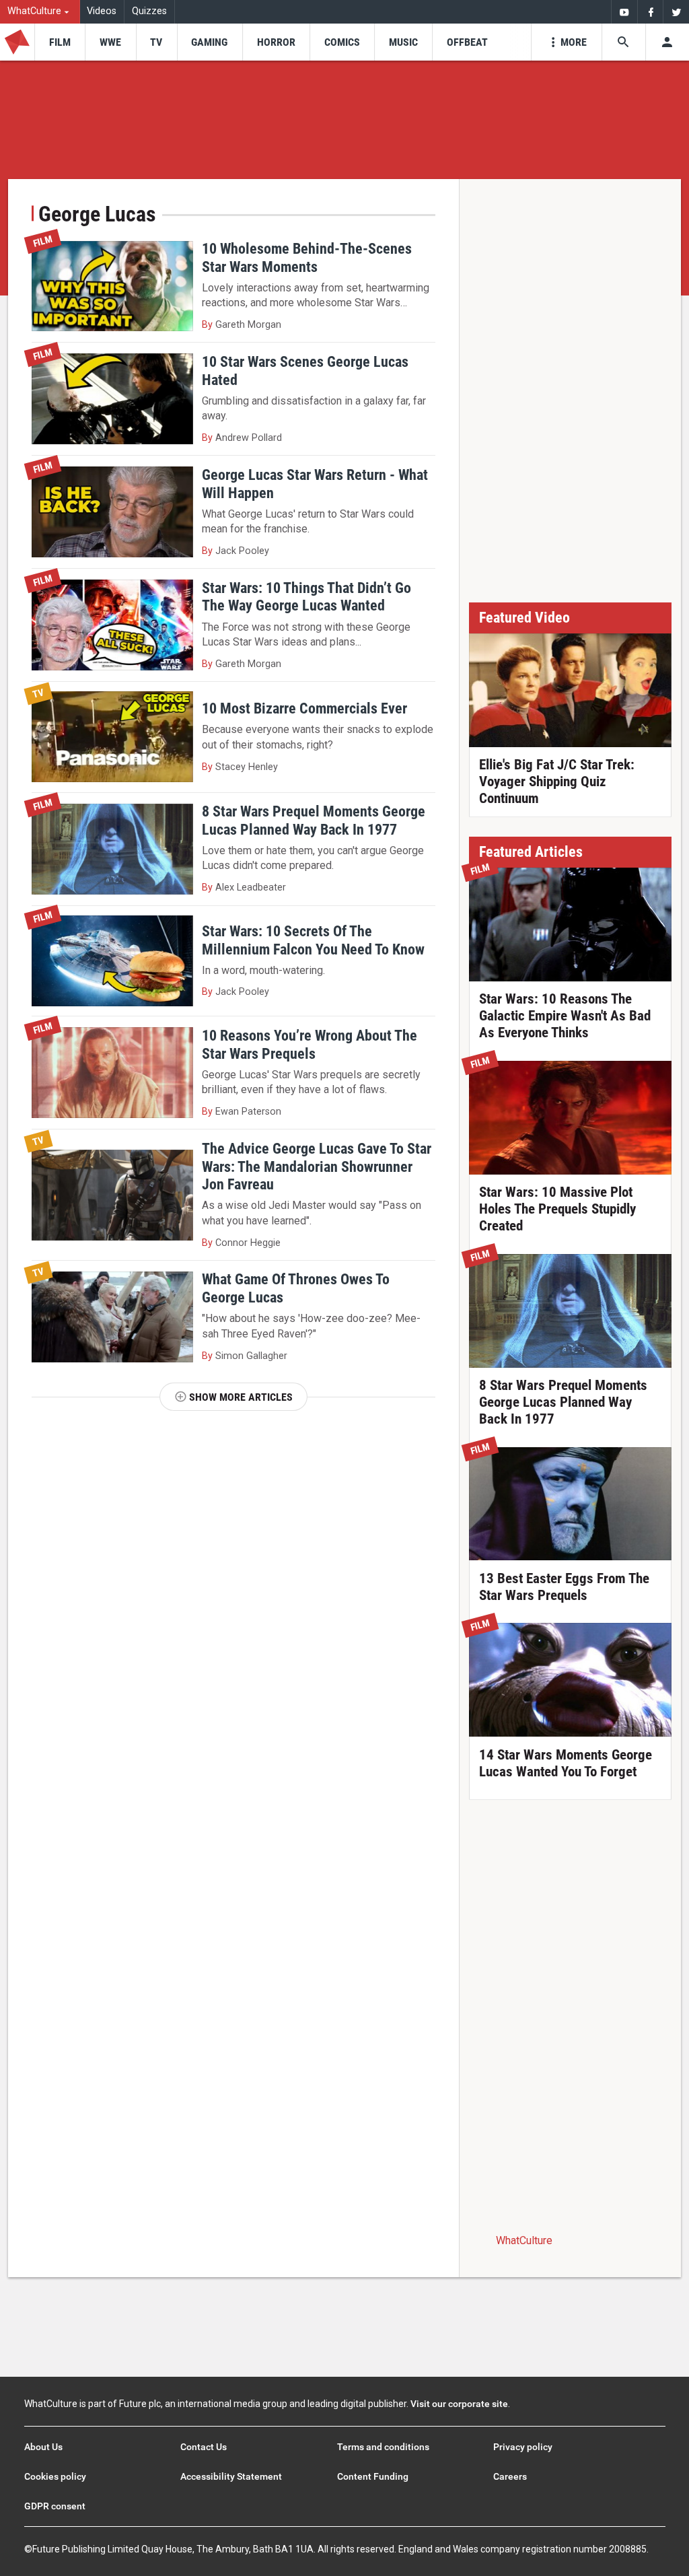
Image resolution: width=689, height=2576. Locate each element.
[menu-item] (60, 42)
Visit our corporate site (459, 2404)
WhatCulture (524, 2240)
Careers (510, 2476)
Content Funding (373, 2476)
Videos (102, 11)
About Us (43, 2447)
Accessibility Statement (231, 2476)
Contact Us (204, 2447)
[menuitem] (40, 12)
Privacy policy (523, 2447)
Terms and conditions (383, 2447)
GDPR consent (55, 2506)
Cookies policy (55, 2476)
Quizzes (149, 11)
